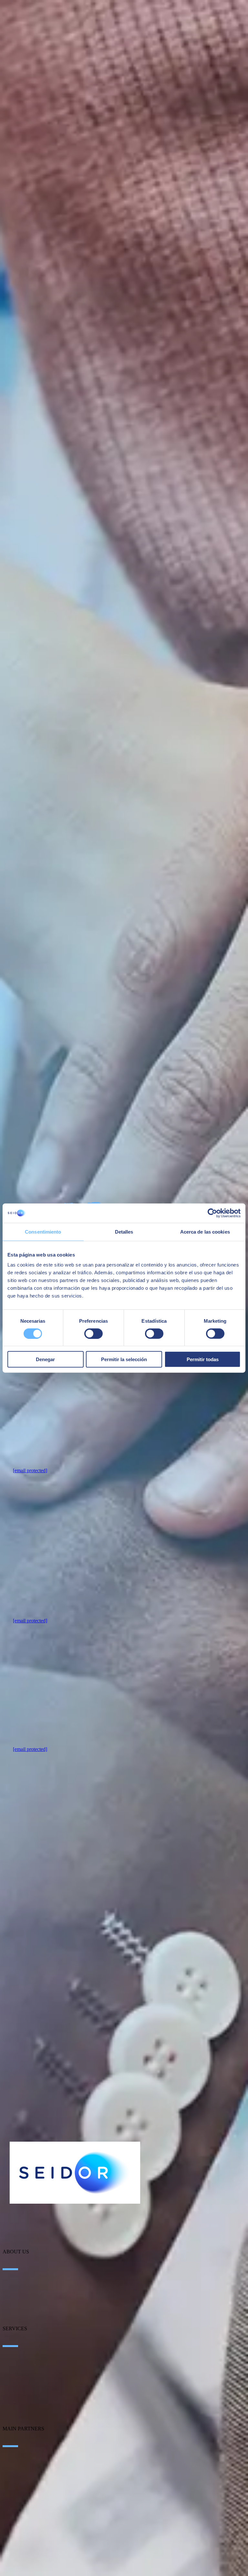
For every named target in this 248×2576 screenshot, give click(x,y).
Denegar (45, 1359)
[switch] (93, 1333)
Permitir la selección (124, 1359)
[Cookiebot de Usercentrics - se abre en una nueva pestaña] (212, 1213)
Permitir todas (203, 1359)
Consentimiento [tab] (43, 1231)
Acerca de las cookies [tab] (205, 1231)
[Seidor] (75, 2173)
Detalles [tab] (124, 1231)
